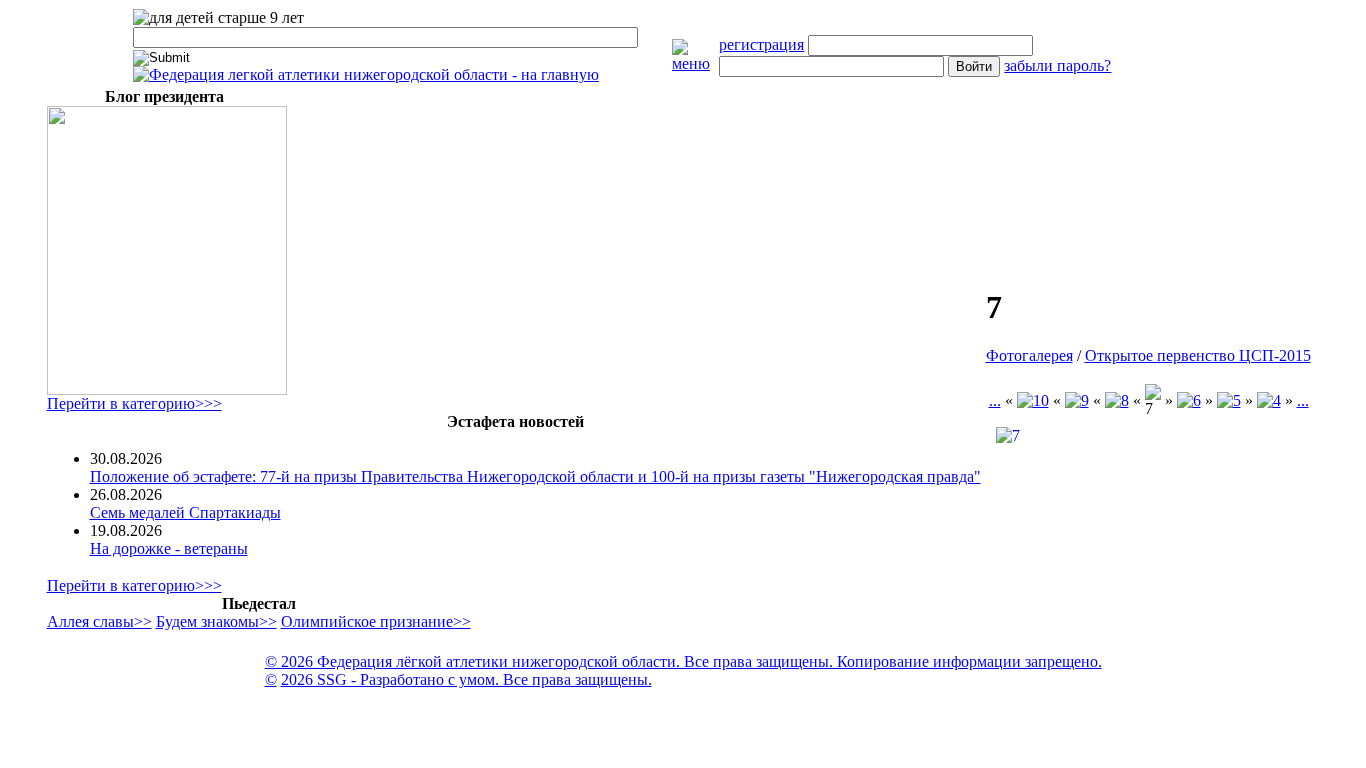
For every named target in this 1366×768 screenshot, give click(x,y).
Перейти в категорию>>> (134, 403)
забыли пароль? (1057, 65)
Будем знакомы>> (216, 621)
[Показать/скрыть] (696, 63)
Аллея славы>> (99, 621)
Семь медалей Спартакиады (185, 512)
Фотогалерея (1029, 355)
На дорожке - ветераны (169, 548)
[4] (1269, 400)
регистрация (761, 44)
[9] (1077, 400)
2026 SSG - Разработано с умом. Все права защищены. (466, 679)
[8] (1117, 400)
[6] (1189, 400)
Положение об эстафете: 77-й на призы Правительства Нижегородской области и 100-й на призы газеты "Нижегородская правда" (535, 476)
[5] (1229, 400)
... (995, 400)
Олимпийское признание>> (376, 621)
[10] (1033, 400)
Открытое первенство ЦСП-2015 (1198, 355)
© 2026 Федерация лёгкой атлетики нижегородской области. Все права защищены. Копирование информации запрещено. (683, 661)
